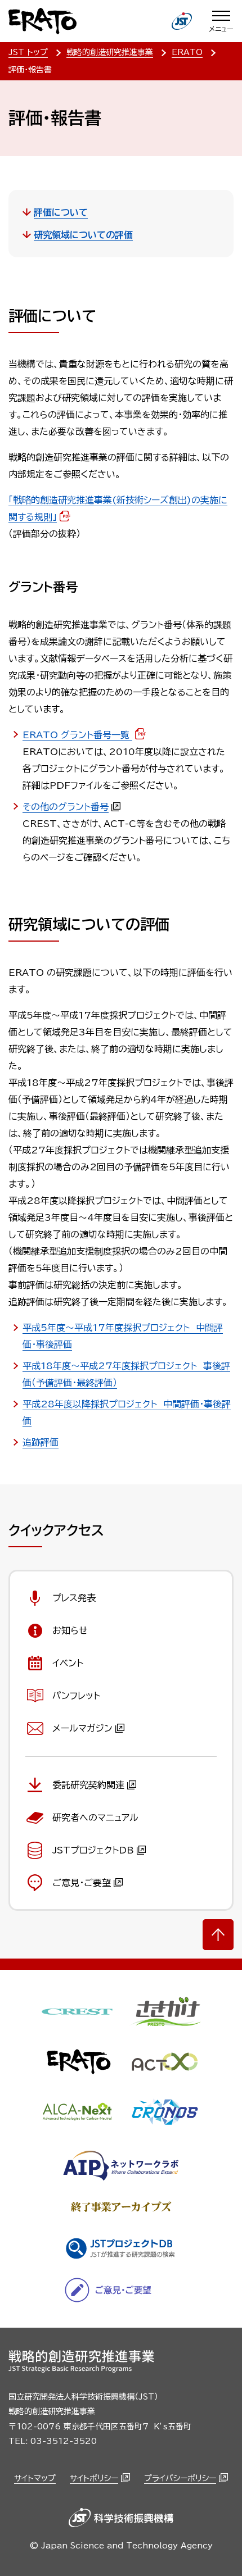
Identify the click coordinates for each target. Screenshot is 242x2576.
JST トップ (28, 52)
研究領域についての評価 (83, 235)
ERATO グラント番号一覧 (77, 735)
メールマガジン (82, 1728)
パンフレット (76, 1696)
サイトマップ (35, 2478)
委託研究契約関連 (88, 1785)
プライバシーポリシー (180, 2478)
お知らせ (70, 1630)
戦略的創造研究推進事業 (110, 52)
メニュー (221, 29)
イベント (68, 1663)
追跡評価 (41, 1442)
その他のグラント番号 (66, 807)
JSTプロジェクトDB (93, 1850)
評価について (61, 212)
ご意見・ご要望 (82, 1883)
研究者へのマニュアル (95, 1818)
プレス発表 (74, 1598)
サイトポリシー (94, 2478)
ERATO (187, 52)
